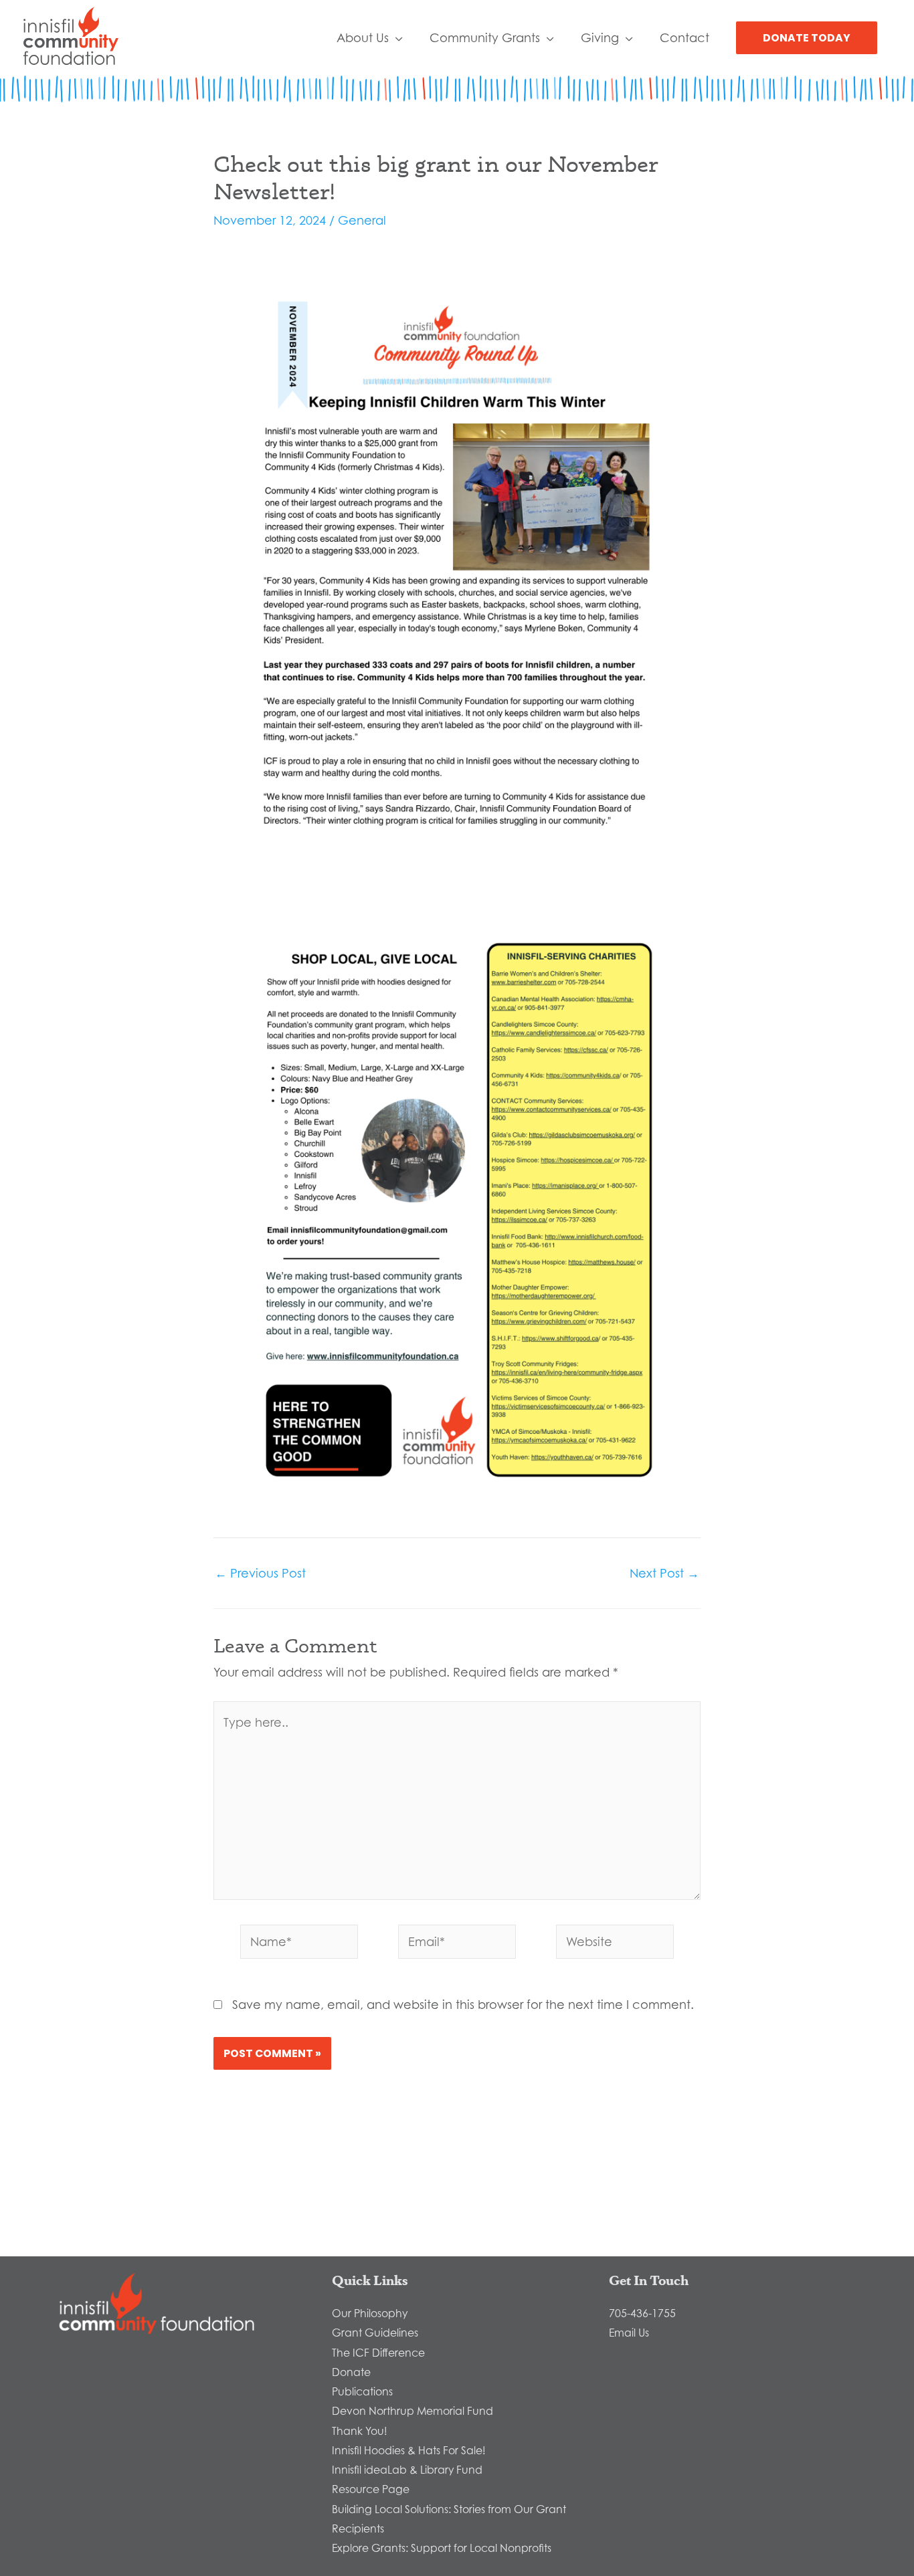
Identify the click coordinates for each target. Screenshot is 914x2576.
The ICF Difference (378, 2353)
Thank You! (360, 2431)
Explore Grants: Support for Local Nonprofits (442, 2548)
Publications (362, 2391)
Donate (351, 2372)
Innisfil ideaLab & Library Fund (407, 2470)
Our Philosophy (370, 2313)
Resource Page (371, 2489)
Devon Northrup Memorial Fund (413, 2411)
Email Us (629, 2333)
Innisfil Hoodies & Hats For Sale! (409, 2450)
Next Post (664, 1573)
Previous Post (260, 1573)
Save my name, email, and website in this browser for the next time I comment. (463, 2004)
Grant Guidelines (375, 2333)
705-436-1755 (642, 2313)
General (362, 220)
